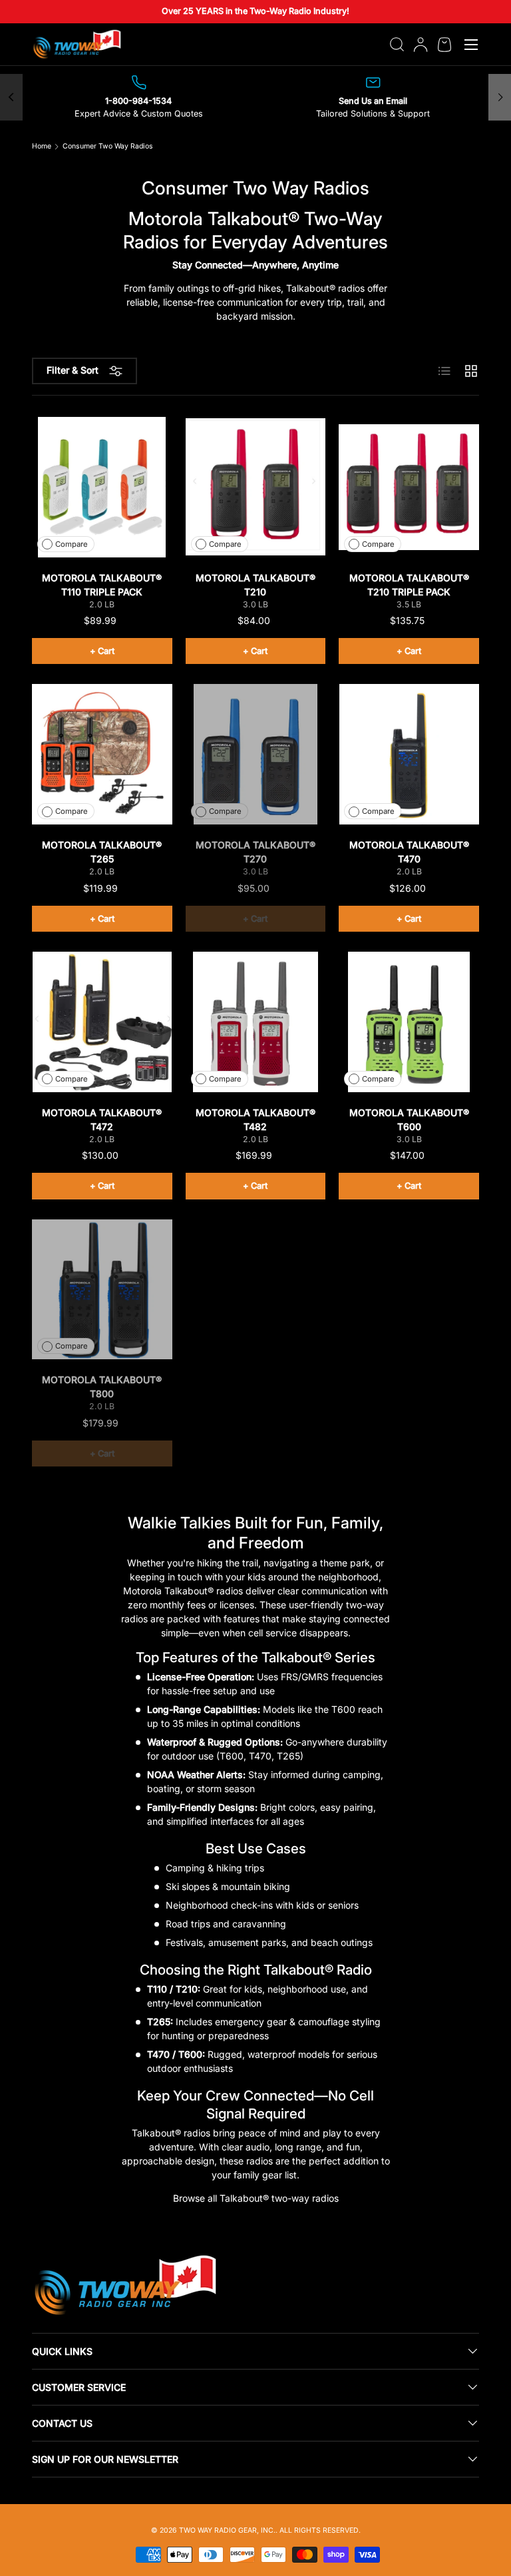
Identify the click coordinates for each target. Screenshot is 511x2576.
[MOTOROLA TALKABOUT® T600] (409, 1022)
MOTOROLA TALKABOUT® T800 (102, 1387)
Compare (72, 544)
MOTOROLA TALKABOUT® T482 (255, 1120)
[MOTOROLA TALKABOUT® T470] (409, 754)
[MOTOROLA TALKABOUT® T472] (102, 1022)
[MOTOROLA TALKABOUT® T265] (102, 754)
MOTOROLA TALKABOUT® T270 (255, 852)
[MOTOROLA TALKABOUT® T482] (256, 1022)
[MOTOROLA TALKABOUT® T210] (256, 487)
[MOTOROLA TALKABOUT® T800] (102, 1290)
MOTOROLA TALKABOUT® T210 (255, 585)
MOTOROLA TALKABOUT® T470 (409, 852)
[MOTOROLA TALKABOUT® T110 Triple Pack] (102, 487)
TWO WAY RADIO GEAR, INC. (227, 2530)
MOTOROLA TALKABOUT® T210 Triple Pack (409, 585)
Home (42, 147)
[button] (444, 45)
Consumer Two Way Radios (108, 147)
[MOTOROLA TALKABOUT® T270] (256, 754)
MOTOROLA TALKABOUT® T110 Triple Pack (102, 585)
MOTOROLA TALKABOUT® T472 (102, 1120)
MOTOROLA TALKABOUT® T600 (409, 1120)
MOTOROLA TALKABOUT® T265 (102, 852)
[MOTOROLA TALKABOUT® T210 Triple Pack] (409, 487)
